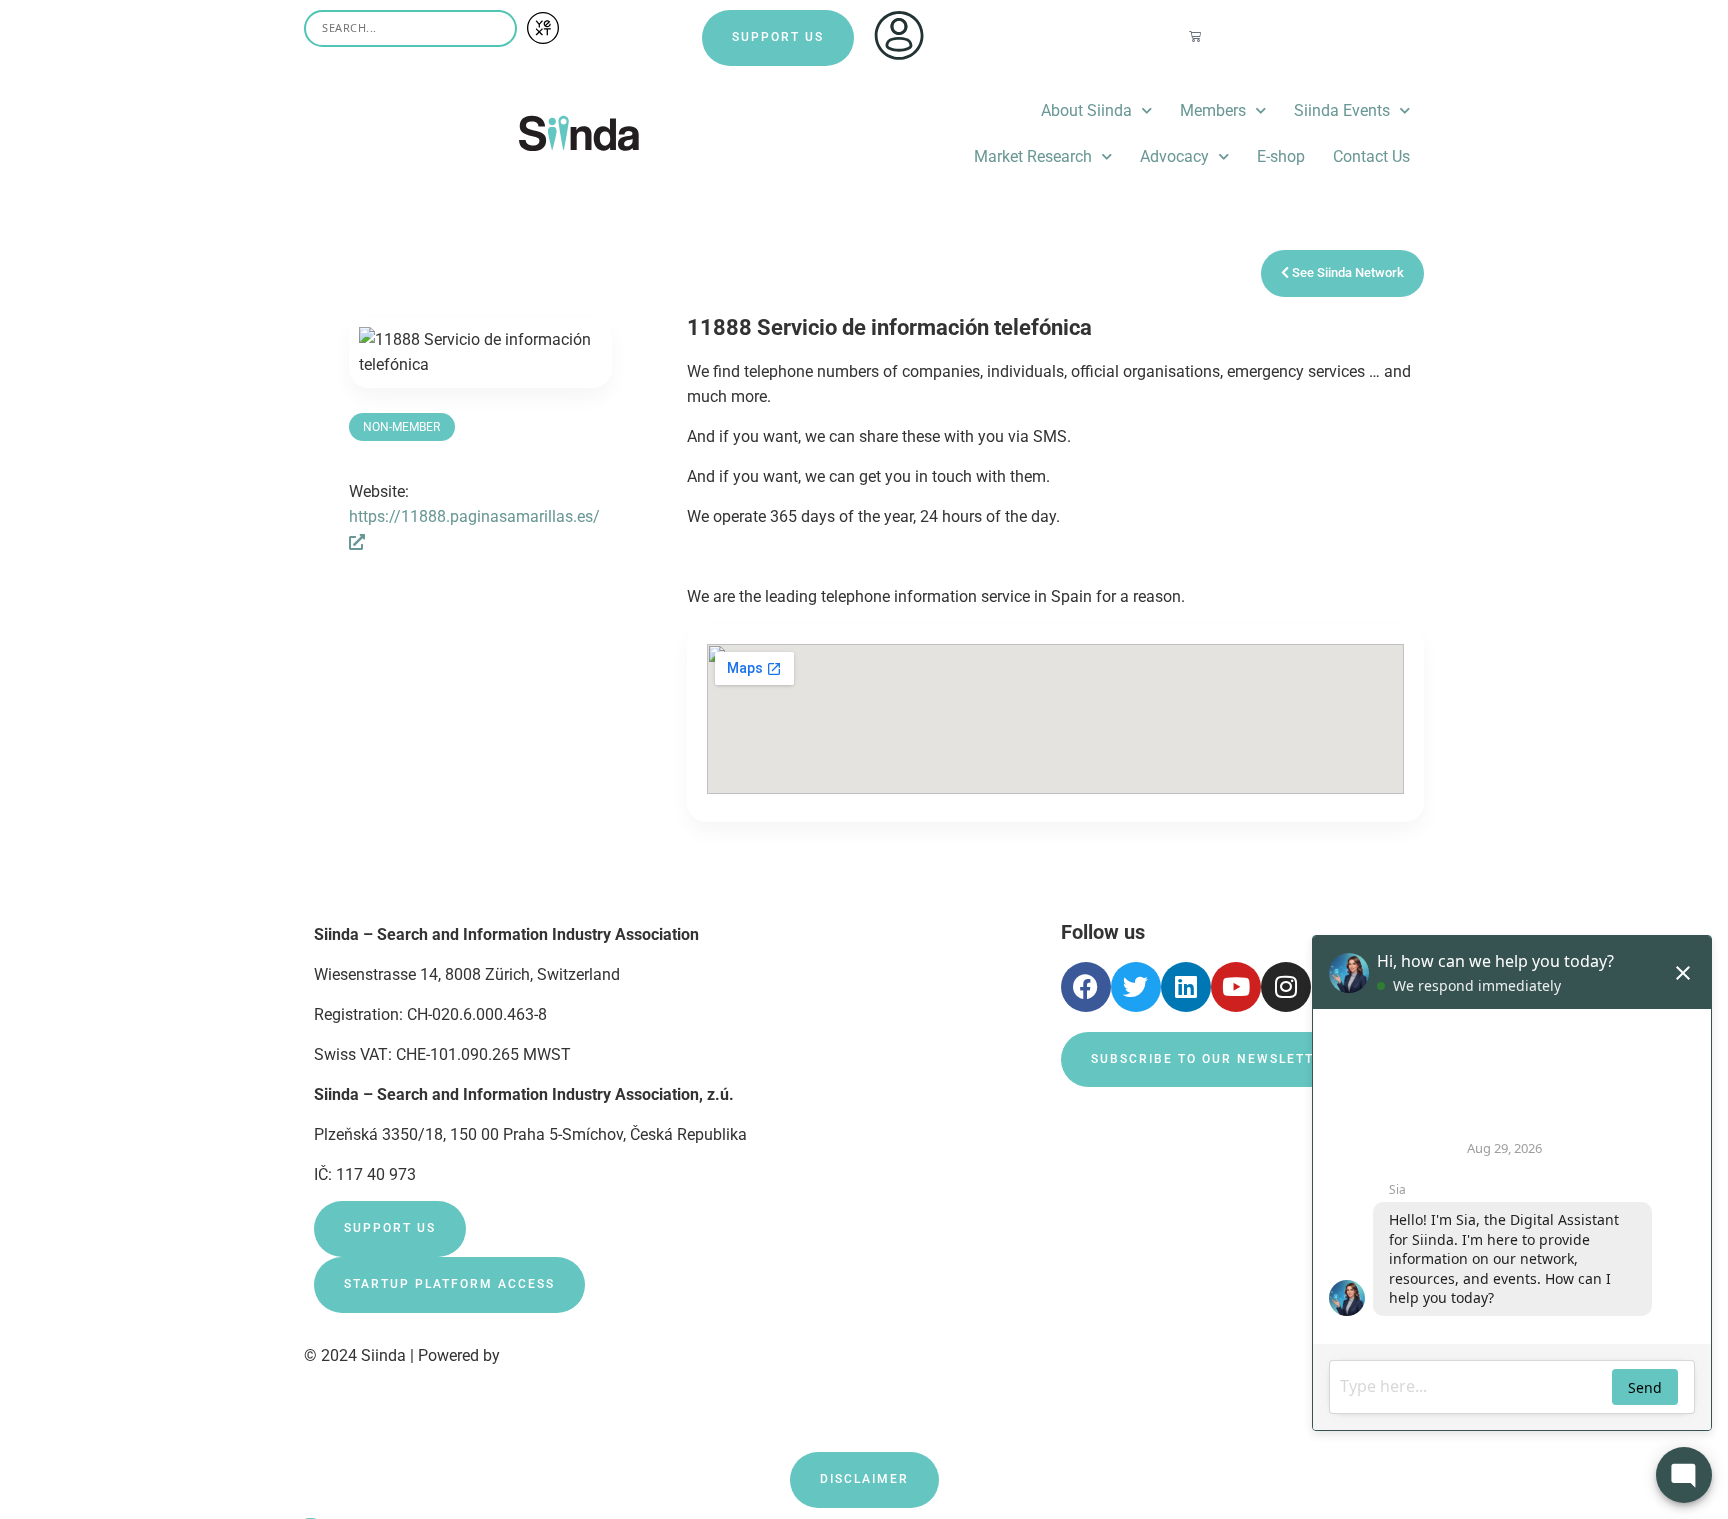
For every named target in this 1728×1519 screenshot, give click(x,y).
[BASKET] (1196, 36)
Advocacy (1174, 156)
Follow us (1103, 932)
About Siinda (1086, 110)
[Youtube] (1236, 987)
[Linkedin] (1186, 987)
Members (1213, 110)
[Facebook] (1086, 987)
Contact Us (1371, 156)
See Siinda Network (1346, 272)
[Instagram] (1286, 987)
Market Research (1033, 156)
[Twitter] (1136, 987)
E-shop (1281, 156)
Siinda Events (1342, 110)
